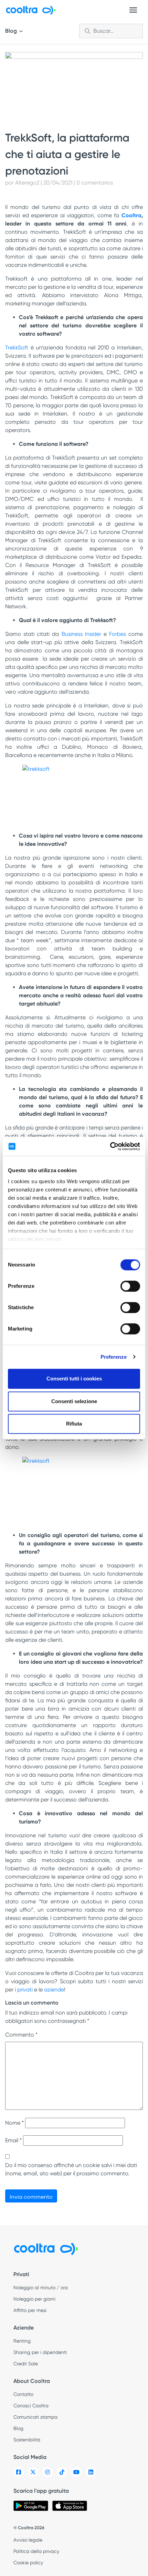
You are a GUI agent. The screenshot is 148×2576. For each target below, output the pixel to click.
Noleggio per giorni (34, 2299)
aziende (54, 1990)
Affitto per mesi (30, 2310)
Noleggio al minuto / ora (41, 2288)
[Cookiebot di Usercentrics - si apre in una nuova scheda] (110, 1146)
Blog (12, 31)
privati (25, 1990)
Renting (22, 2341)
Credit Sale (26, 2364)
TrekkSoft (17, 348)
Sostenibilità (27, 2440)
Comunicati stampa (35, 2417)
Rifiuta (74, 1424)
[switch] (130, 1286)
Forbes (118, 634)
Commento (21, 2035)
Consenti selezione (74, 1401)
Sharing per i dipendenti (40, 2352)
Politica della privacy (36, 2551)
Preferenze (114, 1357)
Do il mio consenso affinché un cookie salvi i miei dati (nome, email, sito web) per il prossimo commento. (71, 2169)
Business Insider (81, 634)
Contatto (23, 2394)
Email (13, 2140)
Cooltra (131, 215)
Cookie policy (28, 2563)
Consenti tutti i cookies (74, 1379)
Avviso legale (28, 2540)
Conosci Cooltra (31, 2406)
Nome (14, 2123)
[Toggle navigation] (133, 10)
